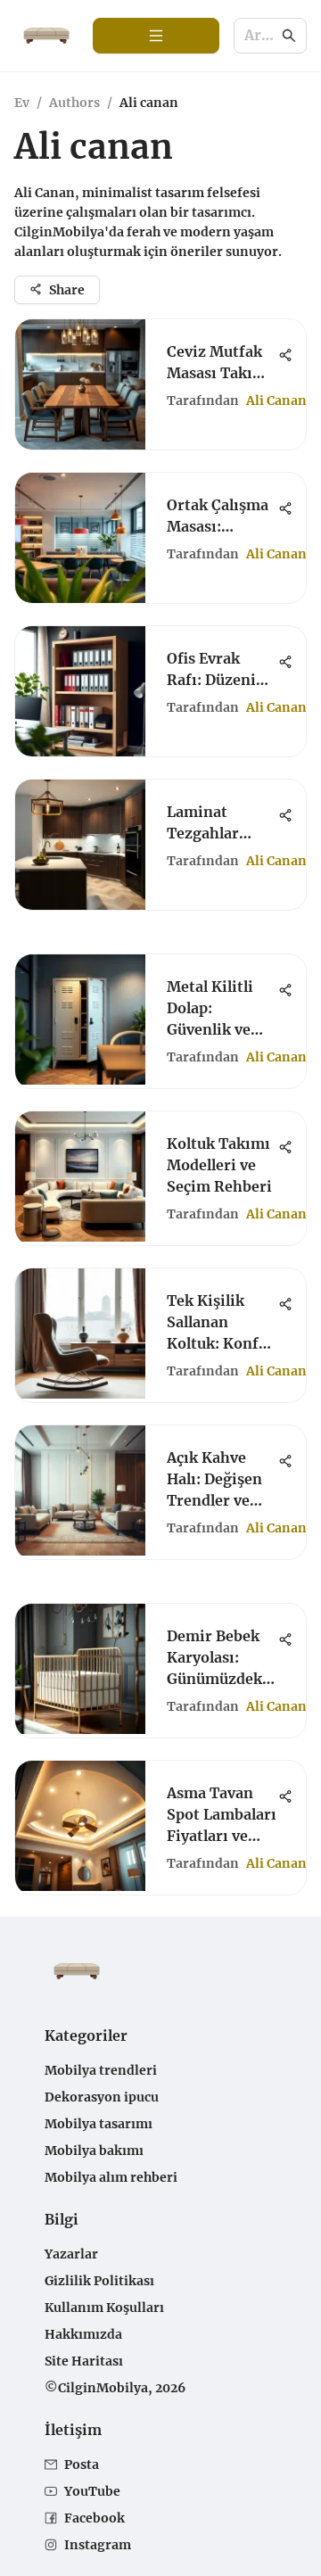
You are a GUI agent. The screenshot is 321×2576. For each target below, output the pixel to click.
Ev (22, 103)
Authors (74, 103)
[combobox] (261, 36)
